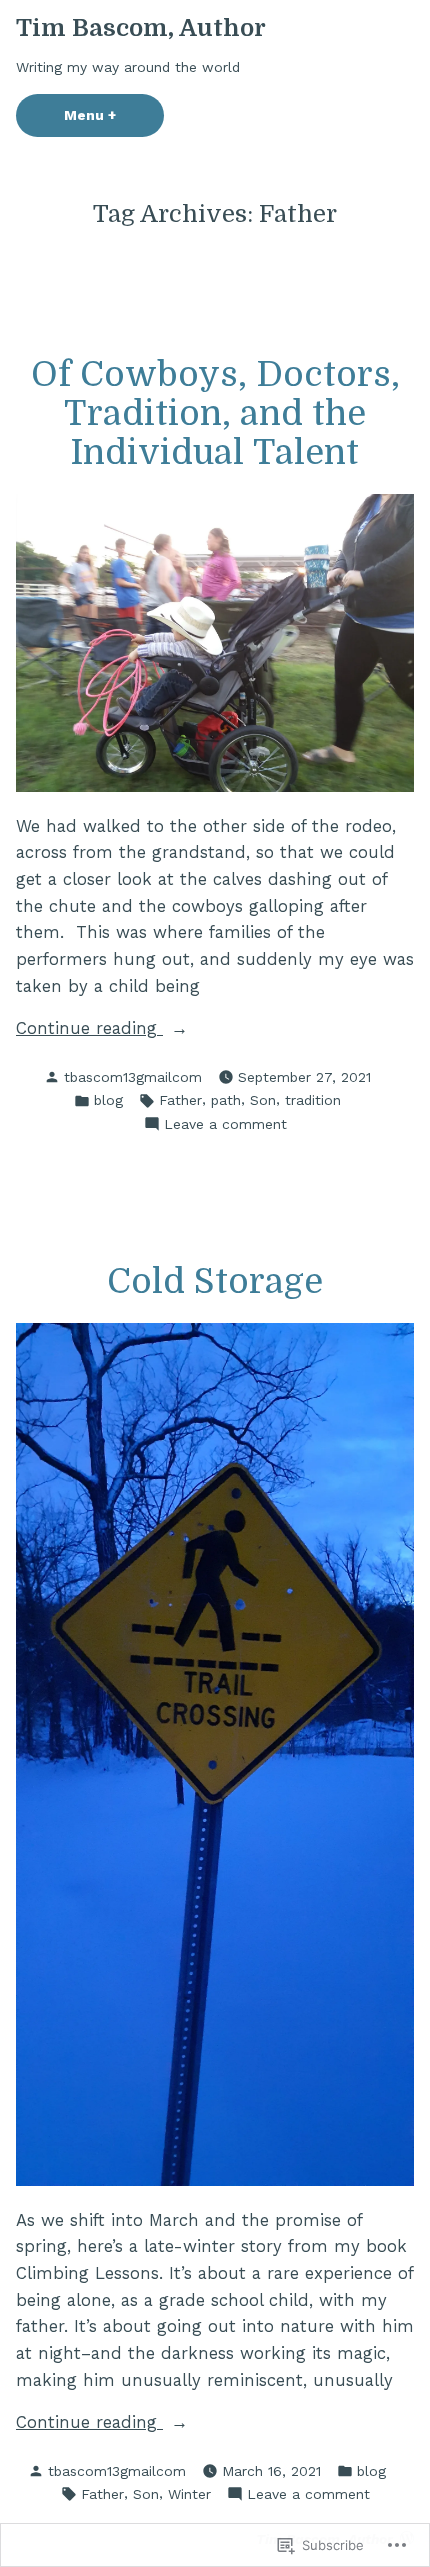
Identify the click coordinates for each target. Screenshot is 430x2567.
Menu (114, 115)
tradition (313, 1100)
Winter (189, 2494)
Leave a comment (225, 1125)
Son (263, 1100)
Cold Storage (215, 1281)
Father (180, 1100)
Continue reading (89, 1030)
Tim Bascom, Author (141, 28)
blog (108, 1100)
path (226, 1100)
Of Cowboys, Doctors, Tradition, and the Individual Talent (215, 413)
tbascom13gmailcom (133, 1077)
